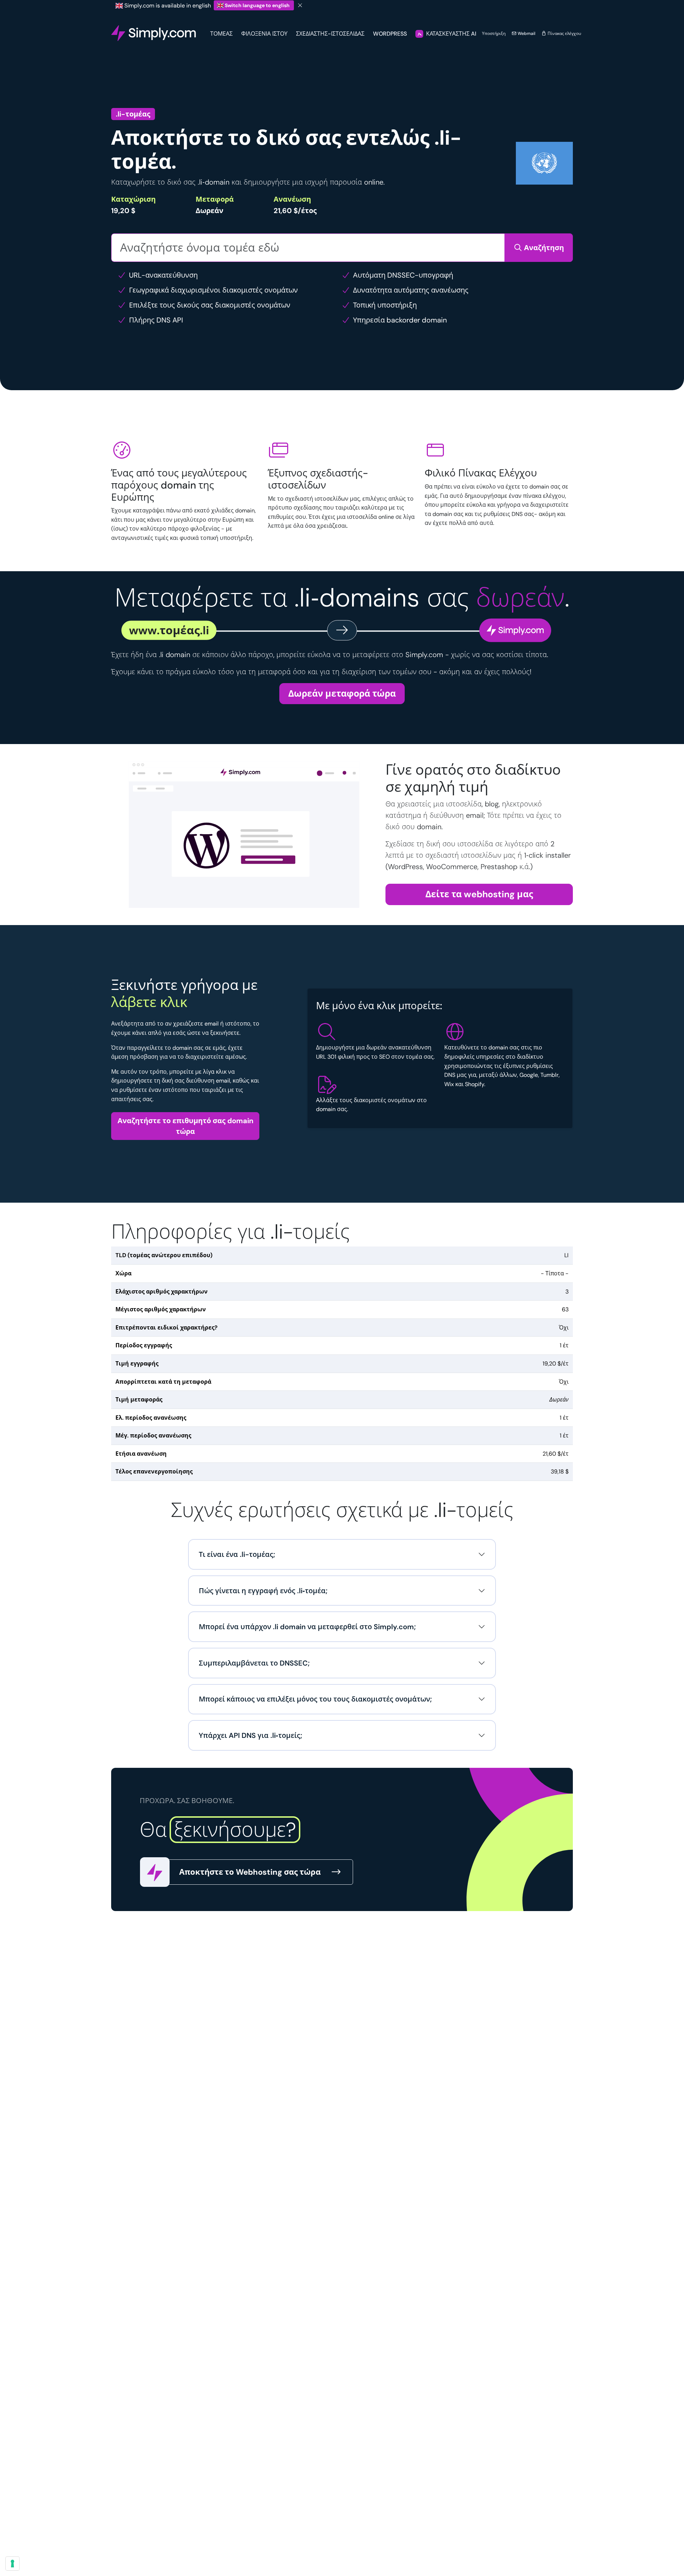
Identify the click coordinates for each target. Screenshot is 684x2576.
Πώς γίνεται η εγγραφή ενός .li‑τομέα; (263, 1591)
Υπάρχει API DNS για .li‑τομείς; (250, 1735)
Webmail (526, 33)
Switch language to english (257, 5)
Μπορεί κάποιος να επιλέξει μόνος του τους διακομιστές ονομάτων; (315, 1699)
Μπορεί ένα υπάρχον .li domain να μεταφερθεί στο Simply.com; (307, 1627)
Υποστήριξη (494, 33)
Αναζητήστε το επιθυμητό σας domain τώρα (185, 1126)
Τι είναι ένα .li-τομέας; (237, 1554)
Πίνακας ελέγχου (564, 33)
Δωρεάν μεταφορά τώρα (342, 694)
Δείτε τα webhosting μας (479, 894)
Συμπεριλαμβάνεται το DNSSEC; (254, 1663)
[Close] (300, 6)
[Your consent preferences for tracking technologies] (12, 2564)
